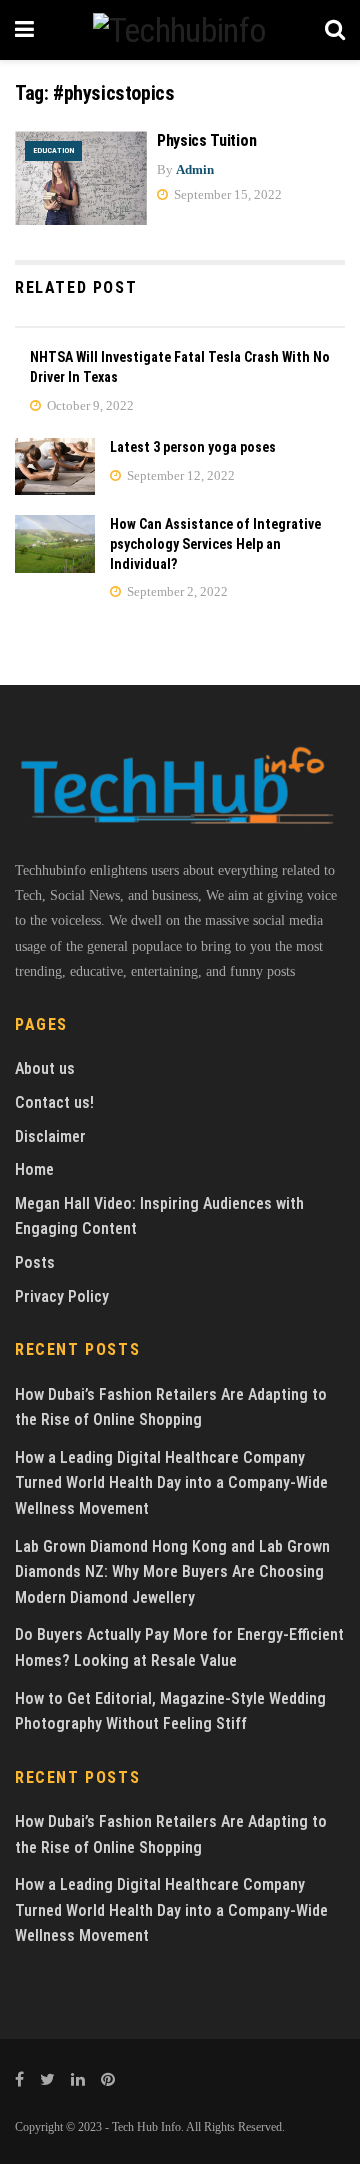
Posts (35, 1262)
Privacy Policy (62, 1296)
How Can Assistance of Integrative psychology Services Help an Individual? (215, 543)
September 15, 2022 (226, 194)
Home (34, 1169)
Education (53, 150)
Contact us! (54, 1102)
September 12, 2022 (179, 475)
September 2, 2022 (176, 591)
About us (45, 1068)
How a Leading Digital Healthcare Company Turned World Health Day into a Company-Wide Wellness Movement (171, 1483)
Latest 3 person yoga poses (193, 447)
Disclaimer (50, 1136)
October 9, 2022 (89, 405)
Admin (195, 169)
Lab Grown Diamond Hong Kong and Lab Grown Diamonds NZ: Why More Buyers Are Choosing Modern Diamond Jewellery (172, 1572)
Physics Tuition (206, 140)
